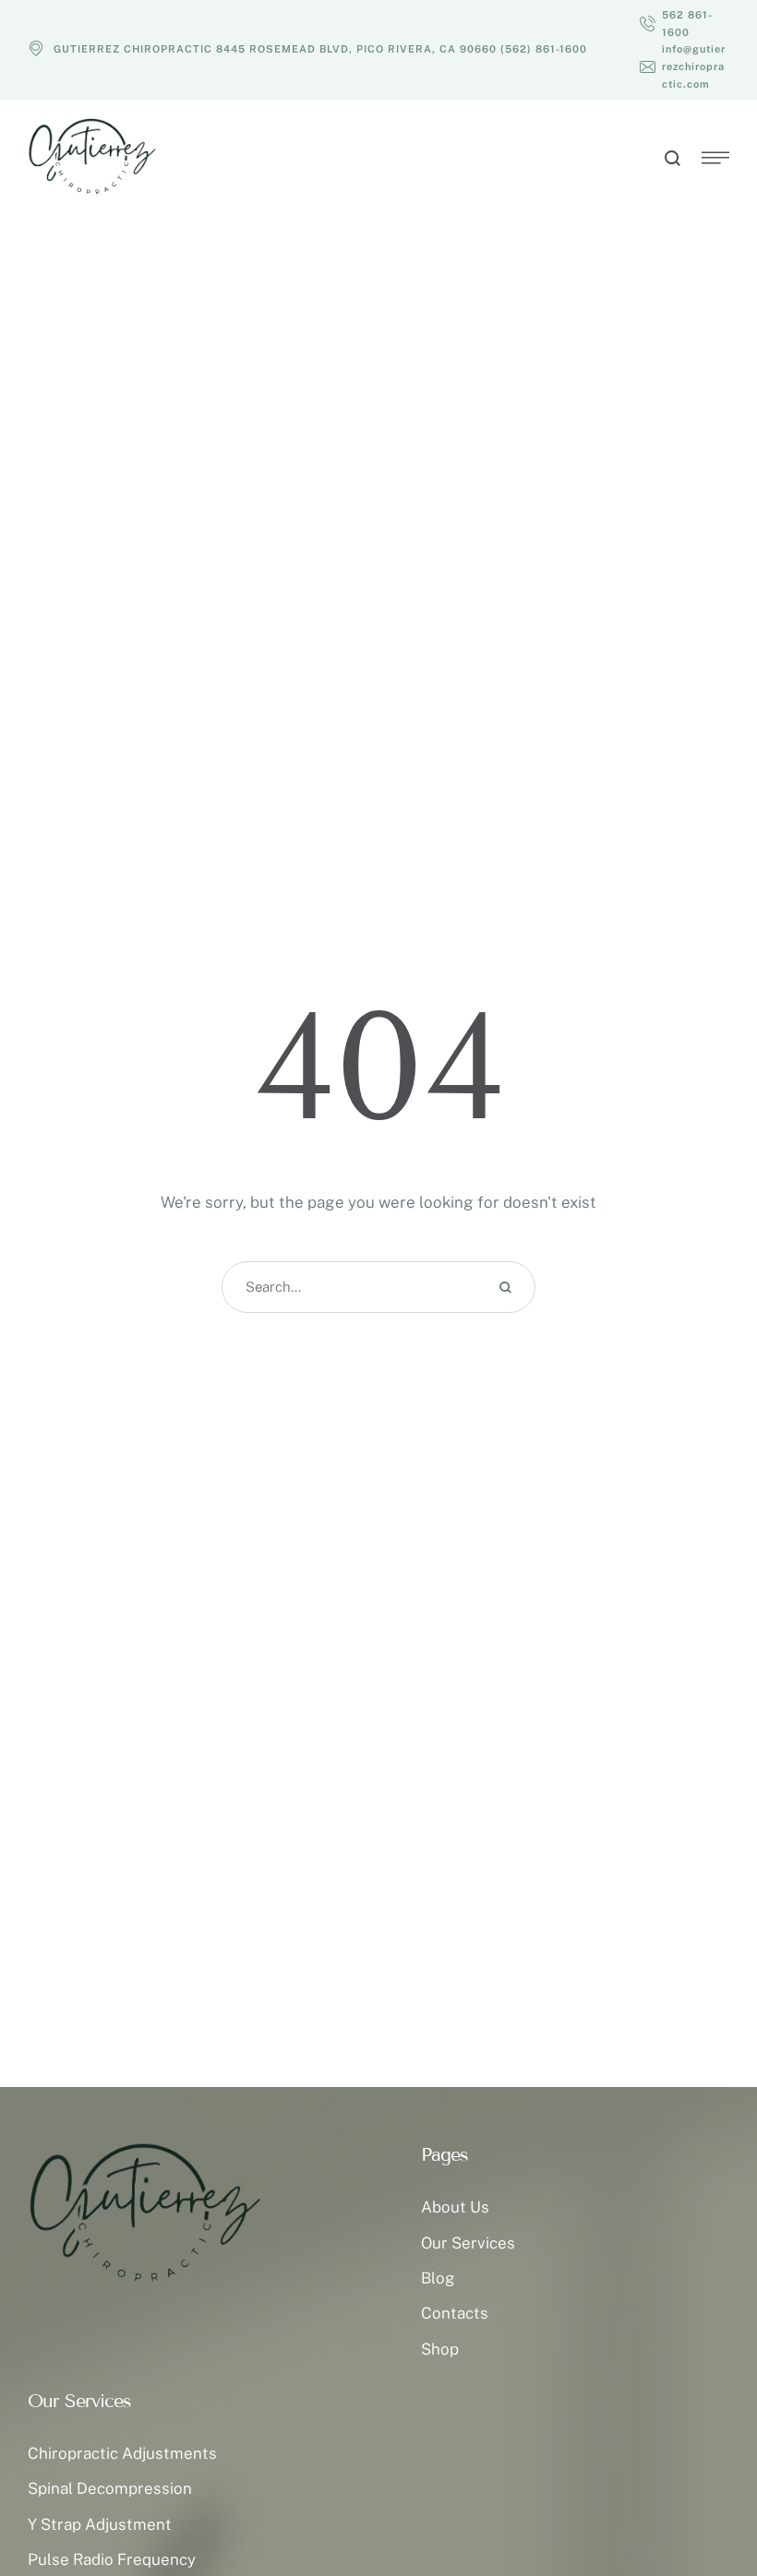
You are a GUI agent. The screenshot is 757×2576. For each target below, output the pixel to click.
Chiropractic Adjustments (122, 2453)
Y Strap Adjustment (100, 2524)
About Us (455, 2207)
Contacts (455, 2313)
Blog (438, 2278)
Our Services (468, 2243)
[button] (685, 24)
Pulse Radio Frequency (112, 2559)
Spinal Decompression (110, 2488)
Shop (440, 2349)
